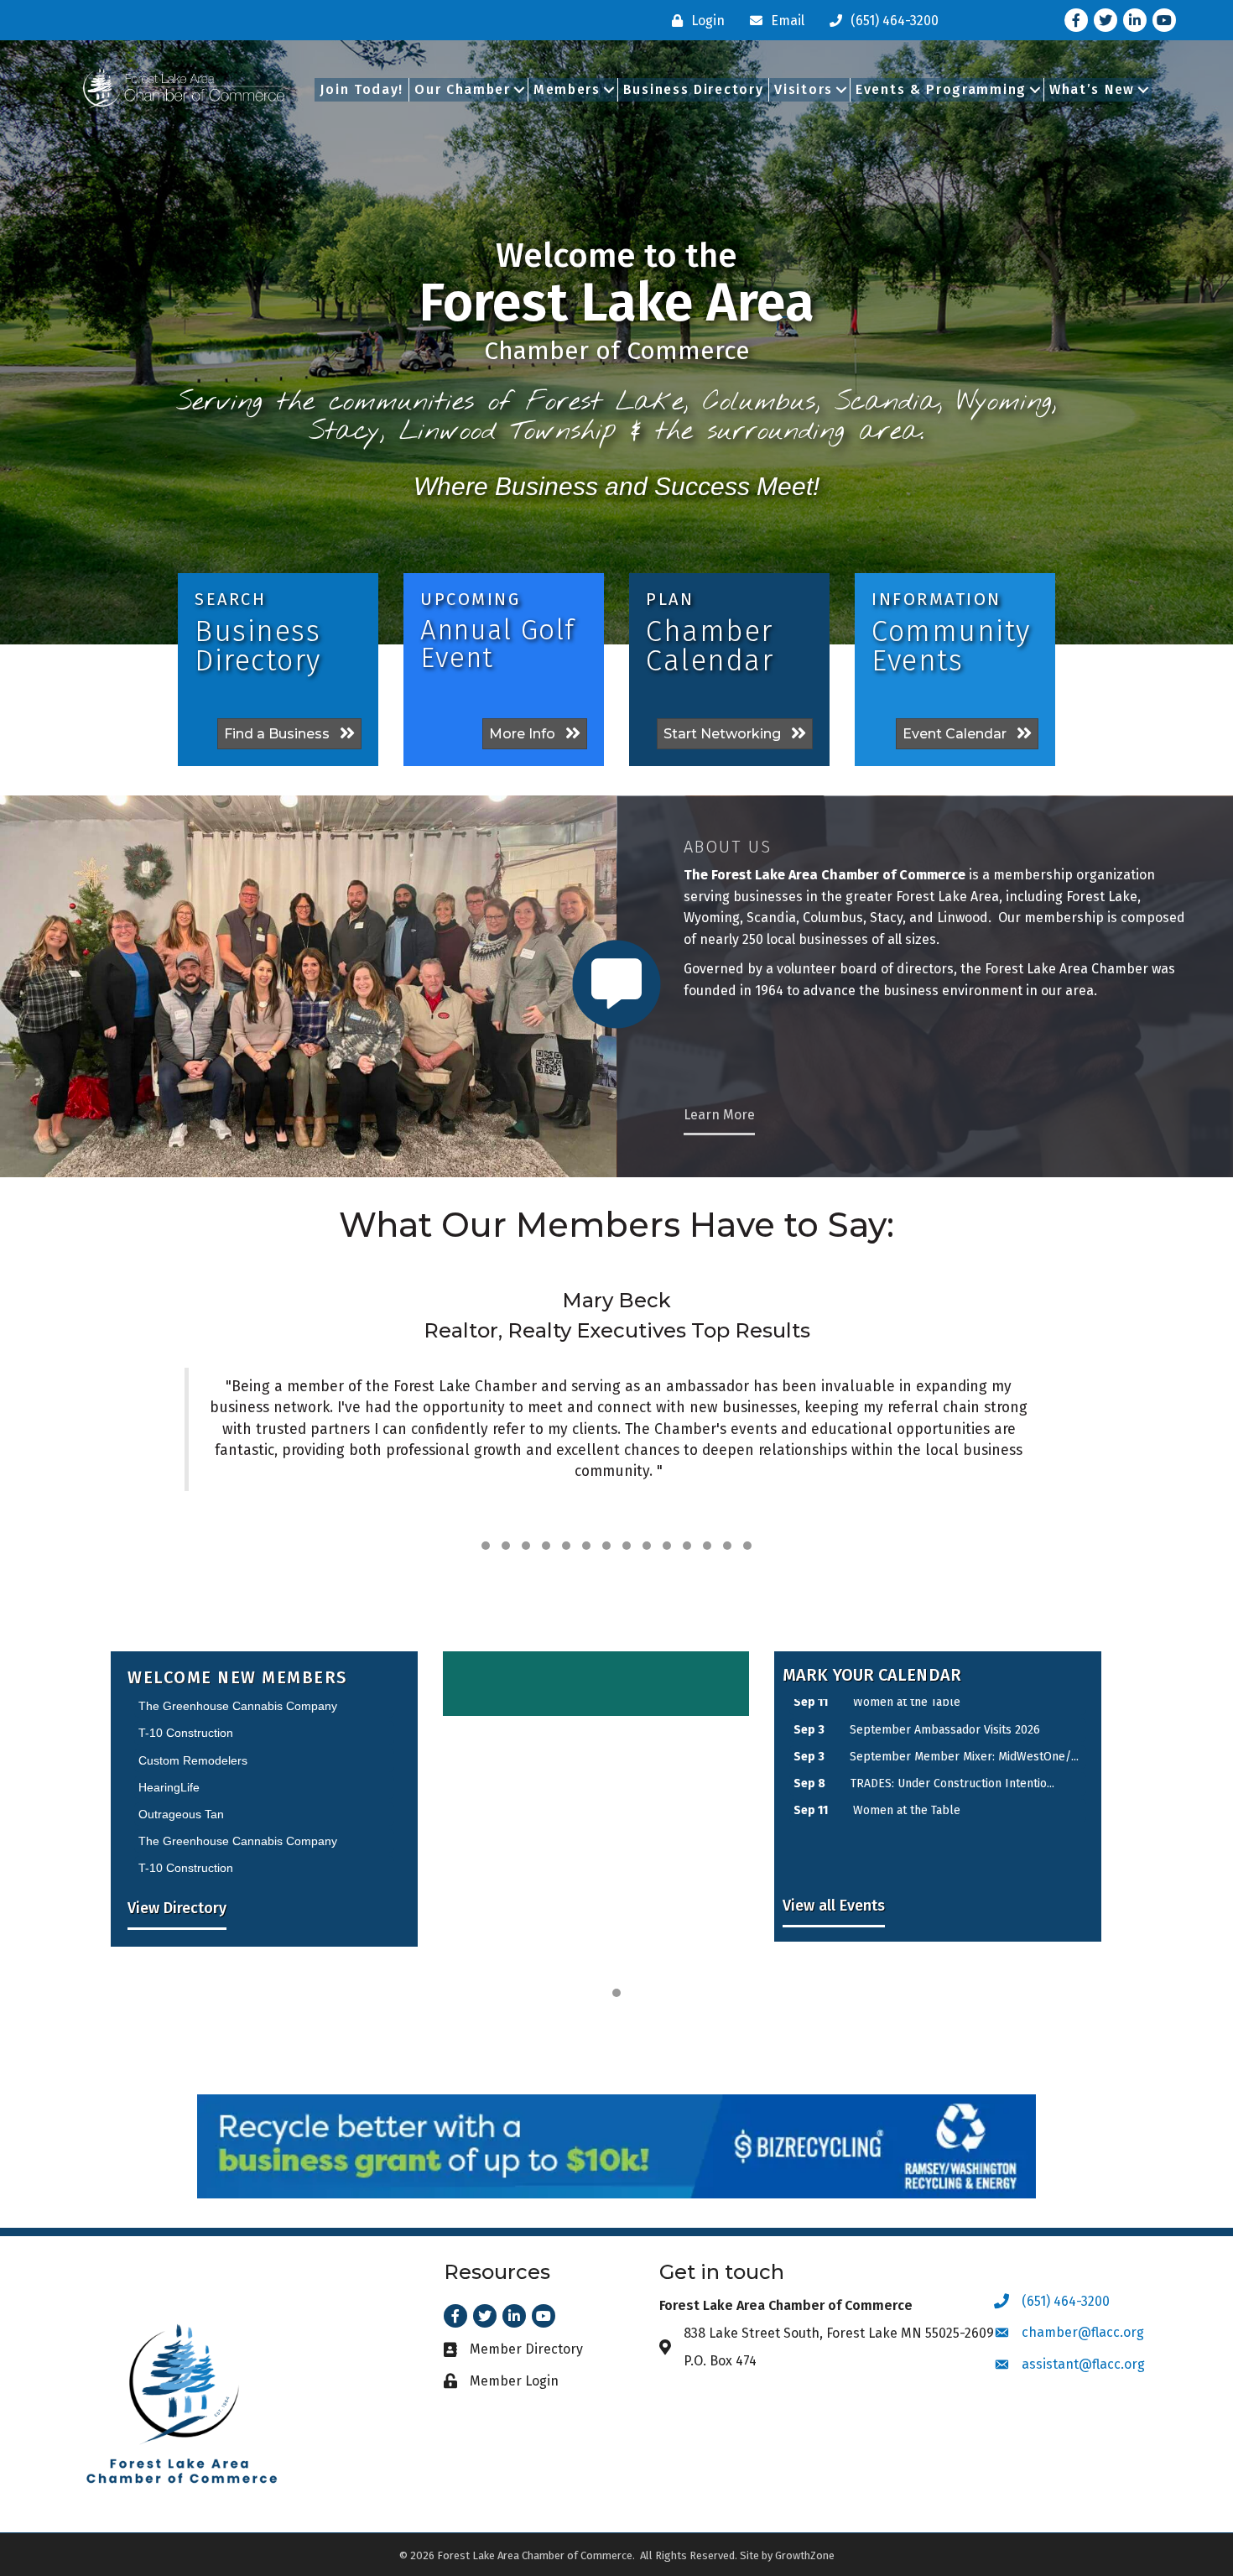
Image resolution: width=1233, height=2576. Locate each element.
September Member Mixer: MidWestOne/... (964, 1804)
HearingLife (169, 1724)
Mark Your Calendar (872, 1675)
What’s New (1092, 89)
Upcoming (470, 599)
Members (567, 89)
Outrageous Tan (181, 1751)
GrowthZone (805, 2555)
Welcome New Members (237, 1677)
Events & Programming (941, 89)
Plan (670, 599)
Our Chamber (463, 89)
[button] (486, 1546)
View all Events (834, 1906)
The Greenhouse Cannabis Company (238, 1778)
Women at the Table (907, 1749)
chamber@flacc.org (1083, 2332)
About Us (728, 847)
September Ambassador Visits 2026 (945, 1777)
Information (936, 599)
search (230, 599)
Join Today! (362, 89)
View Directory (177, 1908)
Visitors (804, 89)
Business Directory (694, 89)
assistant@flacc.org (1083, 2364)
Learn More (719, 1115)
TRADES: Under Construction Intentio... (952, 1722)
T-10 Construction (186, 1805)
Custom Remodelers (193, 1833)
